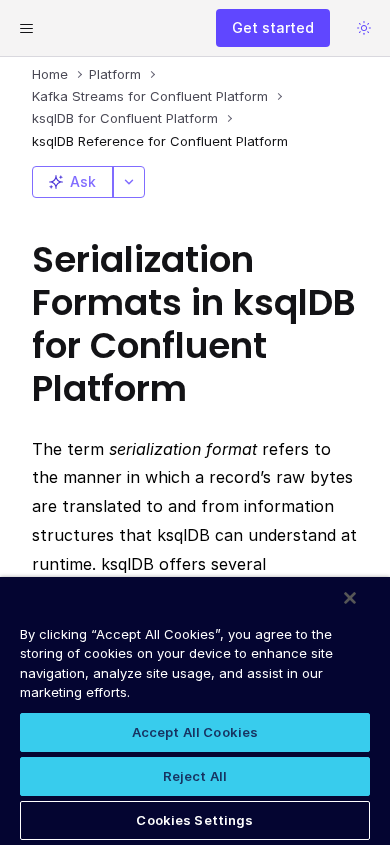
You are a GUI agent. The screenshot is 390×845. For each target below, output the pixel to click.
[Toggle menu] (26, 28)
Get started (273, 27)
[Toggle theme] (364, 28)
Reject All (195, 776)
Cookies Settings (194, 820)
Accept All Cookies (195, 732)
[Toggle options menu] (129, 182)
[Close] (350, 598)
